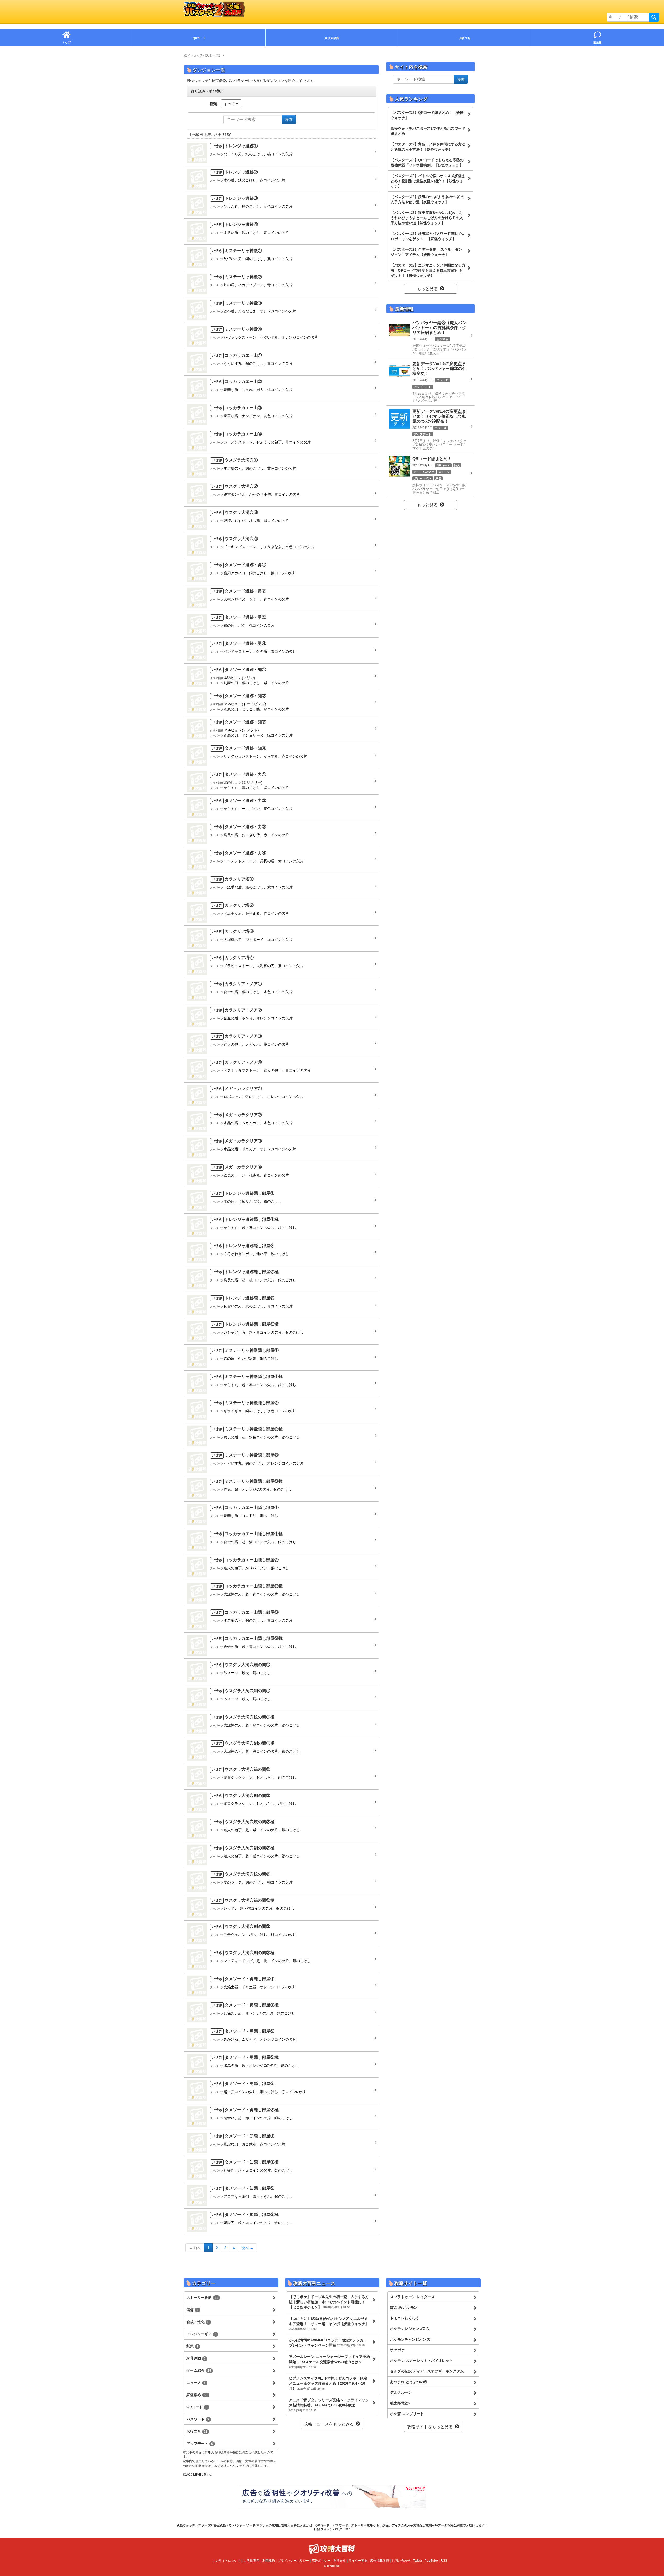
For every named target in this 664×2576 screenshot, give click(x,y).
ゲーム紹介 (199, 2370)
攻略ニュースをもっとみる (329, 2424)
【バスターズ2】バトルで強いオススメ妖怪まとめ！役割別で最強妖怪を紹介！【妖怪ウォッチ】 (428, 181)
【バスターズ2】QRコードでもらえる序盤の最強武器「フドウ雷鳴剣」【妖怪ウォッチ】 (427, 163)
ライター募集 (358, 2561)
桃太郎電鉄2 (400, 2403)
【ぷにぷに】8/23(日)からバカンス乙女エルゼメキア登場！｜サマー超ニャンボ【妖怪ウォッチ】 (329, 2323)
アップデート (200, 2444)
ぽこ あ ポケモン (404, 2307)
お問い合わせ (401, 2561)
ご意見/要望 (251, 2561)
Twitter (418, 2561)
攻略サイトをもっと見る (430, 2427)
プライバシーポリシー (293, 2561)
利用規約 (269, 2561)
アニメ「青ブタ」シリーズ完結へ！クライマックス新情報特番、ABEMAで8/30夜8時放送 (329, 2405)
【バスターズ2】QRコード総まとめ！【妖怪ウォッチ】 (427, 115)
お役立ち (197, 2431)
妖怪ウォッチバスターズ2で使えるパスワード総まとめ (428, 131)
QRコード (197, 2407)
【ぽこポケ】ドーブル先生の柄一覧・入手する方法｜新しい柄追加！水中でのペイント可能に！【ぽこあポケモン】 (329, 2302)
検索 (654, 17)
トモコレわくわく (405, 2318)
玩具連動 (196, 2358)
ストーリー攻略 (202, 2298)
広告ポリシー (321, 2561)
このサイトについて (226, 2561)
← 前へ (195, 2248)
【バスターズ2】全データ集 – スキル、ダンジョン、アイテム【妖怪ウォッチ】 (426, 252)
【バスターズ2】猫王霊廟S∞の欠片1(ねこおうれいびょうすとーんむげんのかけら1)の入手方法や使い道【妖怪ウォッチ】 (427, 218)
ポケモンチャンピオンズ (410, 2339)
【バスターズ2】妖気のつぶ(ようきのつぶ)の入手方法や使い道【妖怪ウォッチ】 (427, 199)
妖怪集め (197, 2395)
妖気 (192, 2346)
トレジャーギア (202, 2334)
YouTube (431, 2561)
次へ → (247, 2248)
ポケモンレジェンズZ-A (410, 2329)
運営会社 (340, 2561)
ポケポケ (397, 2350)
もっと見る (427, 289)
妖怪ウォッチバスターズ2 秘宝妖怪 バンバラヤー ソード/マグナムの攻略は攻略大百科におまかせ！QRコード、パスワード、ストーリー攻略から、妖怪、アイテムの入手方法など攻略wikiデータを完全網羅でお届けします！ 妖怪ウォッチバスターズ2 (332, 2527)
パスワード (198, 2419)
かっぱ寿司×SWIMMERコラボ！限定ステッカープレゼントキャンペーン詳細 (328, 2343)
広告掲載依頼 (379, 2561)
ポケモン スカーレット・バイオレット (421, 2361)
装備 (192, 2310)
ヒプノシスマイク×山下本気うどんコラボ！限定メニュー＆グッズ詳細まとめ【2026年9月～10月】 (328, 2383)
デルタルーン (401, 2392)
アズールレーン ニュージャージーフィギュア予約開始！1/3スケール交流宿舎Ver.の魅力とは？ (329, 2362)
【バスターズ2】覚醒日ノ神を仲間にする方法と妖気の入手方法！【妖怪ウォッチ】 (428, 147)
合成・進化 (198, 2322)
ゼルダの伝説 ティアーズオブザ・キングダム (427, 2371)
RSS (444, 2561)
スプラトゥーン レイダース (412, 2297)
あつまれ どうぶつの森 (409, 2382)
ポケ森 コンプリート (407, 2414)
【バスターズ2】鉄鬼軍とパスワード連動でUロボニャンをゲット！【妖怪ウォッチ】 (427, 236)
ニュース (196, 2383)
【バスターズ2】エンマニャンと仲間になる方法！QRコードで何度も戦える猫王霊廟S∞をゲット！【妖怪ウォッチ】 (428, 270)
